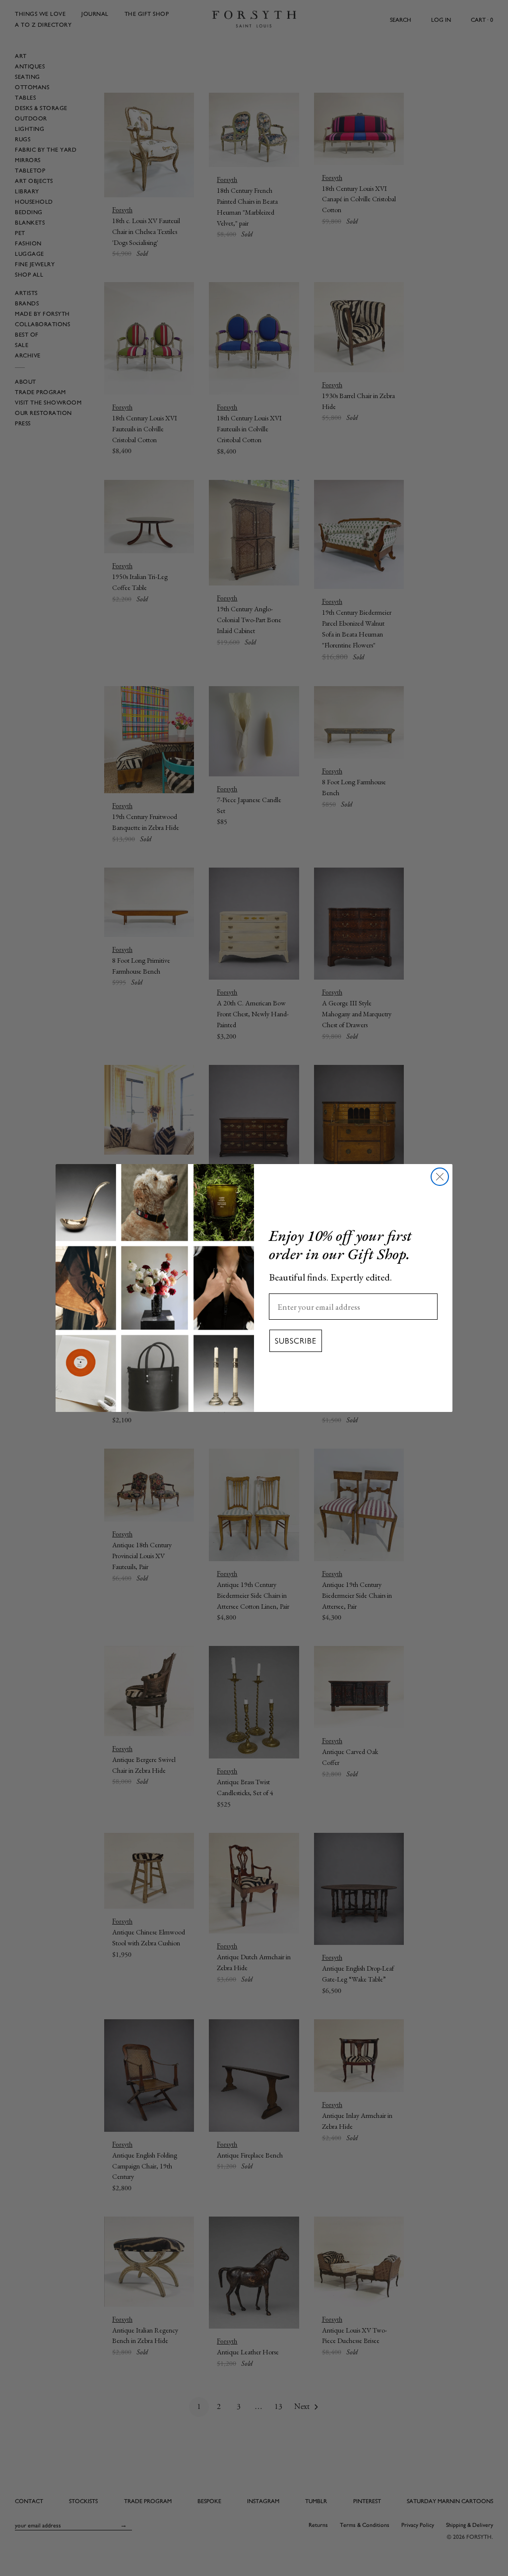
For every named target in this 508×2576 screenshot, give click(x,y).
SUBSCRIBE (296, 1341)
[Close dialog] (440, 1177)
